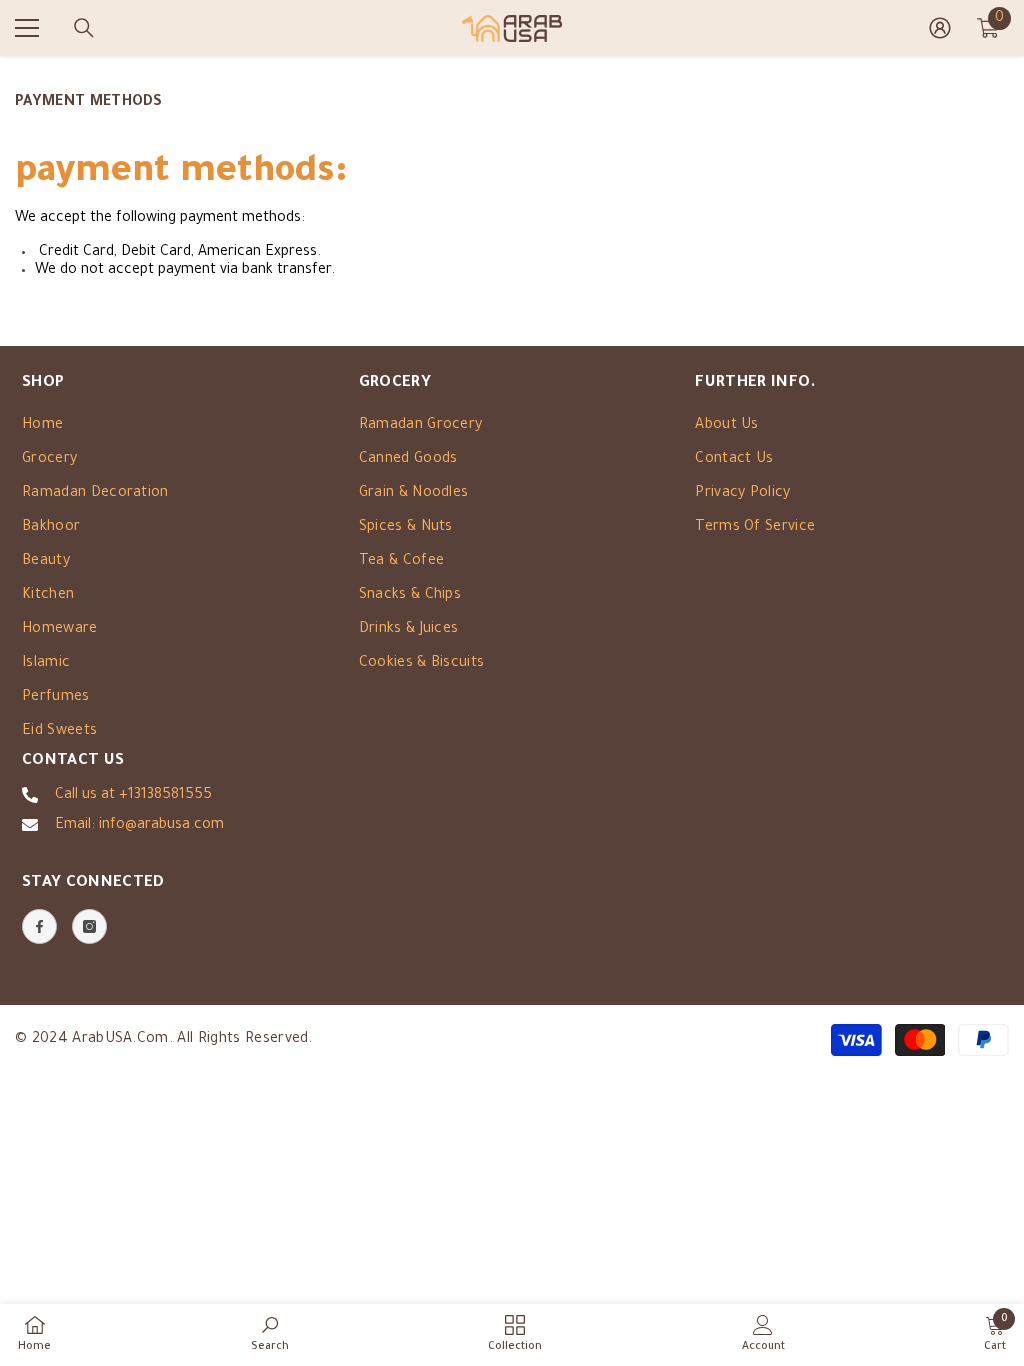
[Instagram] (89, 926)
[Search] (84, 28)
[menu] (27, 28)
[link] (270, 1334)
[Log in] (940, 28)
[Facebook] (39, 926)
